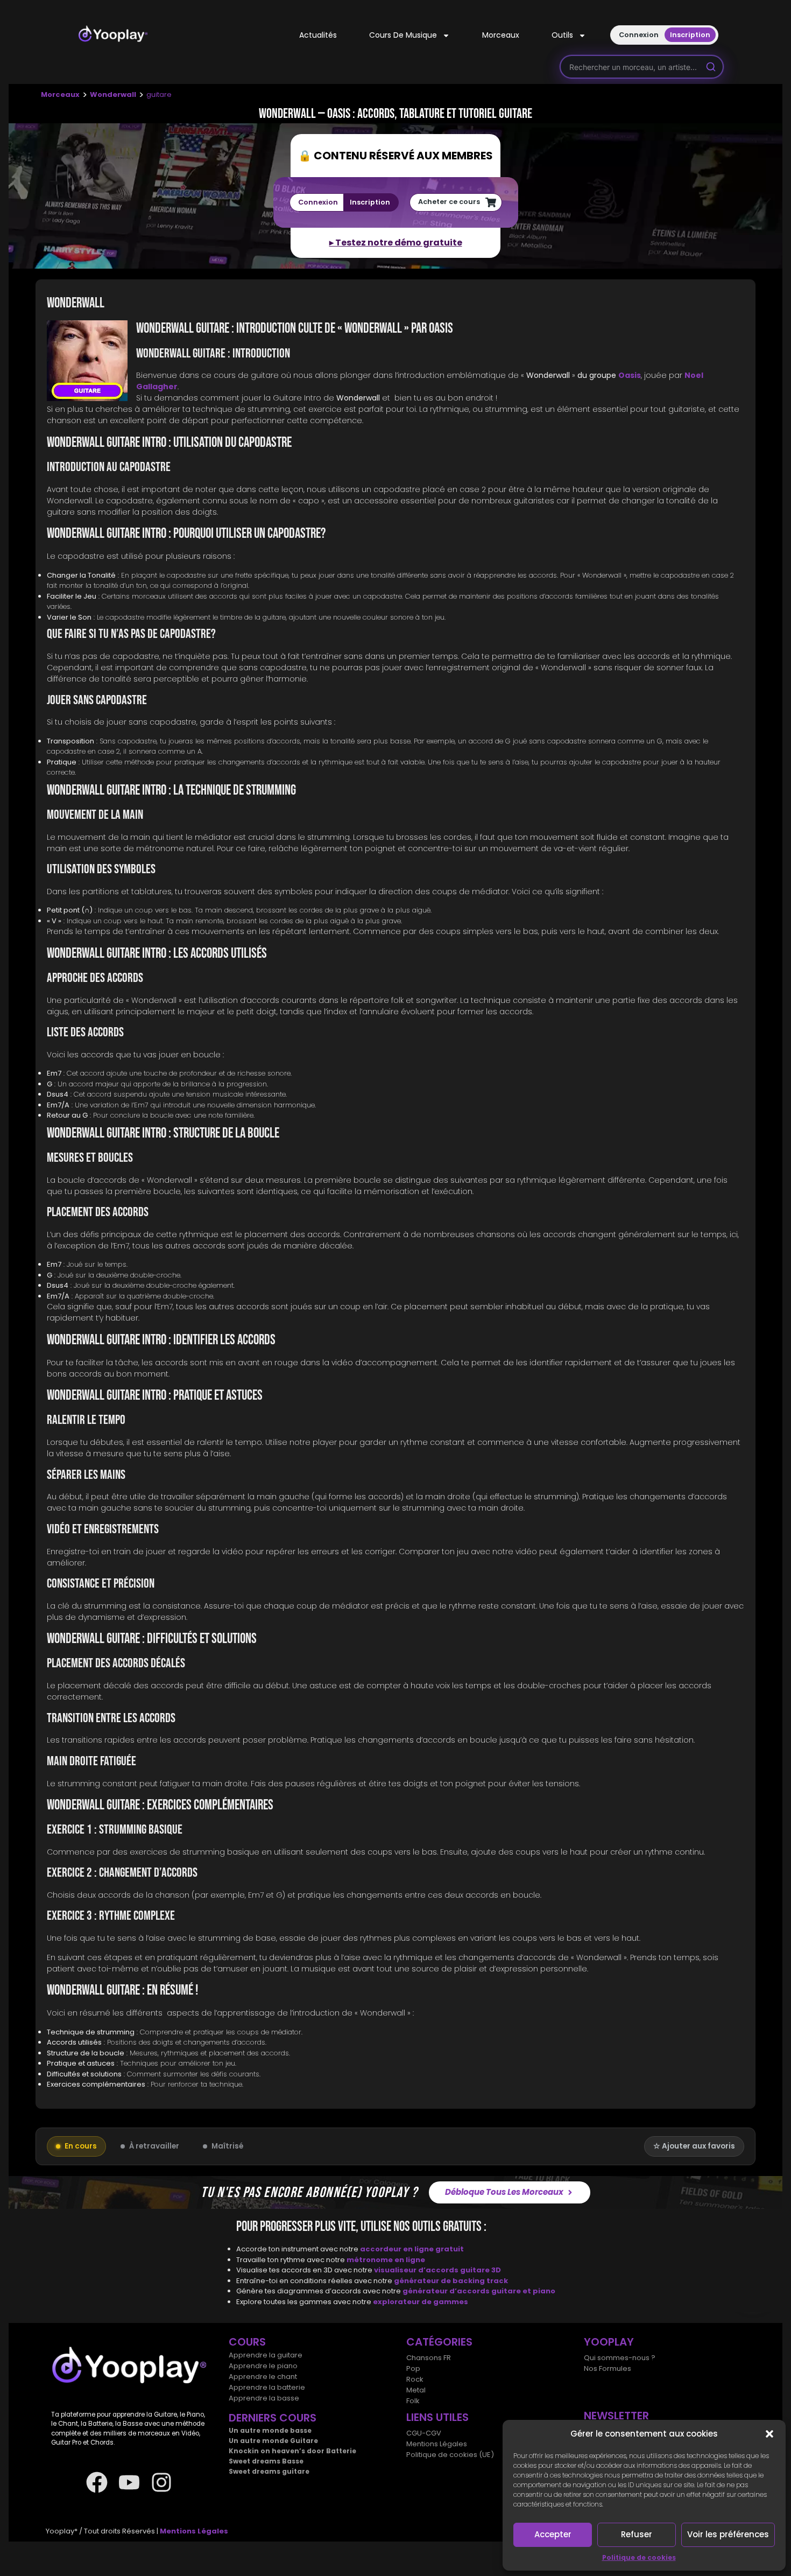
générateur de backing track (451, 2280)
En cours (81, 2146)
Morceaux (501, 35)
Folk (413, 2401)
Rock (415, 2379)
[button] (769, 2434)
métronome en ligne (386, 2259)
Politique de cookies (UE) (450, 2455)
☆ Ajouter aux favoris (694, 2146)
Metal (416, 2390)
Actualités (318, 35)
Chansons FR (429, 2358)
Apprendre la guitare (266, 2355)
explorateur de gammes (421, 2301)
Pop (413, 2368)
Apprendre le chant (263, 2377)
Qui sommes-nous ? (620, 2358)
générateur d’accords (447, 2291)
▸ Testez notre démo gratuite (396, 243)
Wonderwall (113, 94)
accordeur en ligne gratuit (412, 2249)
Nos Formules (608, 2368)
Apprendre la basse (264, 2398)
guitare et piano (523, 2291)
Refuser (637, 2534)
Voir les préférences (728, 2534)
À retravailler (154, 2146)
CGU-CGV (424, 2433)
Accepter (553, 2534)
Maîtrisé (227, 2146)
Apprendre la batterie (267, 2387)
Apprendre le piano (263, 2366)
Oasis (630, 375)
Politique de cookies (639, 2557)
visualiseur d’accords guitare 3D (437, 2270)
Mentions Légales (437, 2444)
